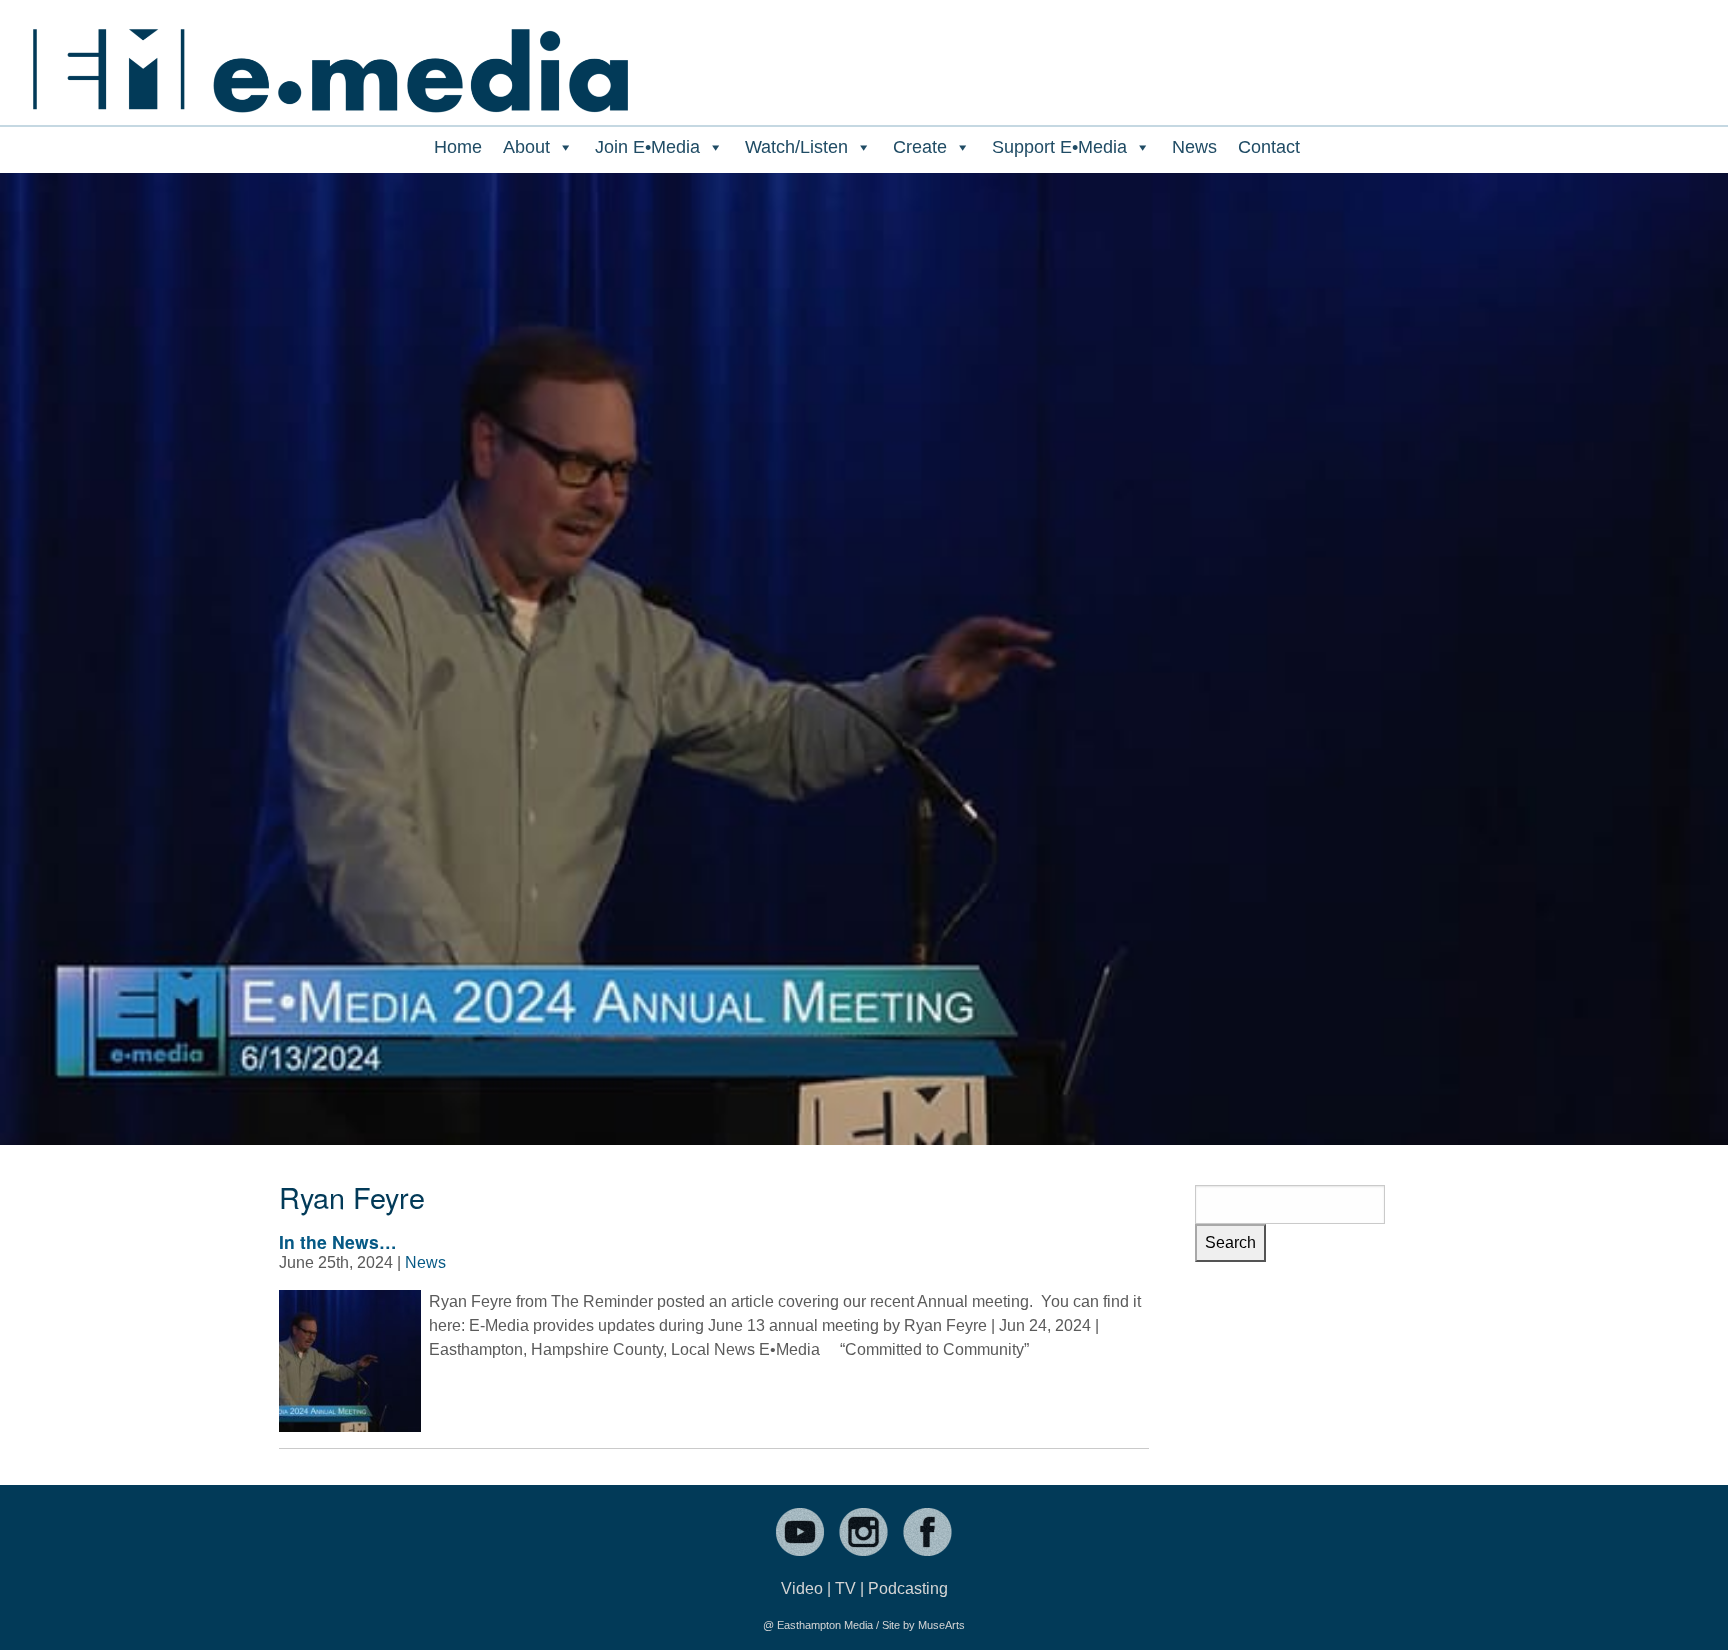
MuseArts (941, 1625)
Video (802, 1588)
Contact (1269, 147)
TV (845, 1588)
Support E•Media (1059, 147)
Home (458, 147)
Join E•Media (647, 147)
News (1194, 147)
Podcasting (908, 1588)
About (526, 147)
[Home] (329, 57)
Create (920, 147)
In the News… (338, 1241)
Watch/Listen (796, 147)
